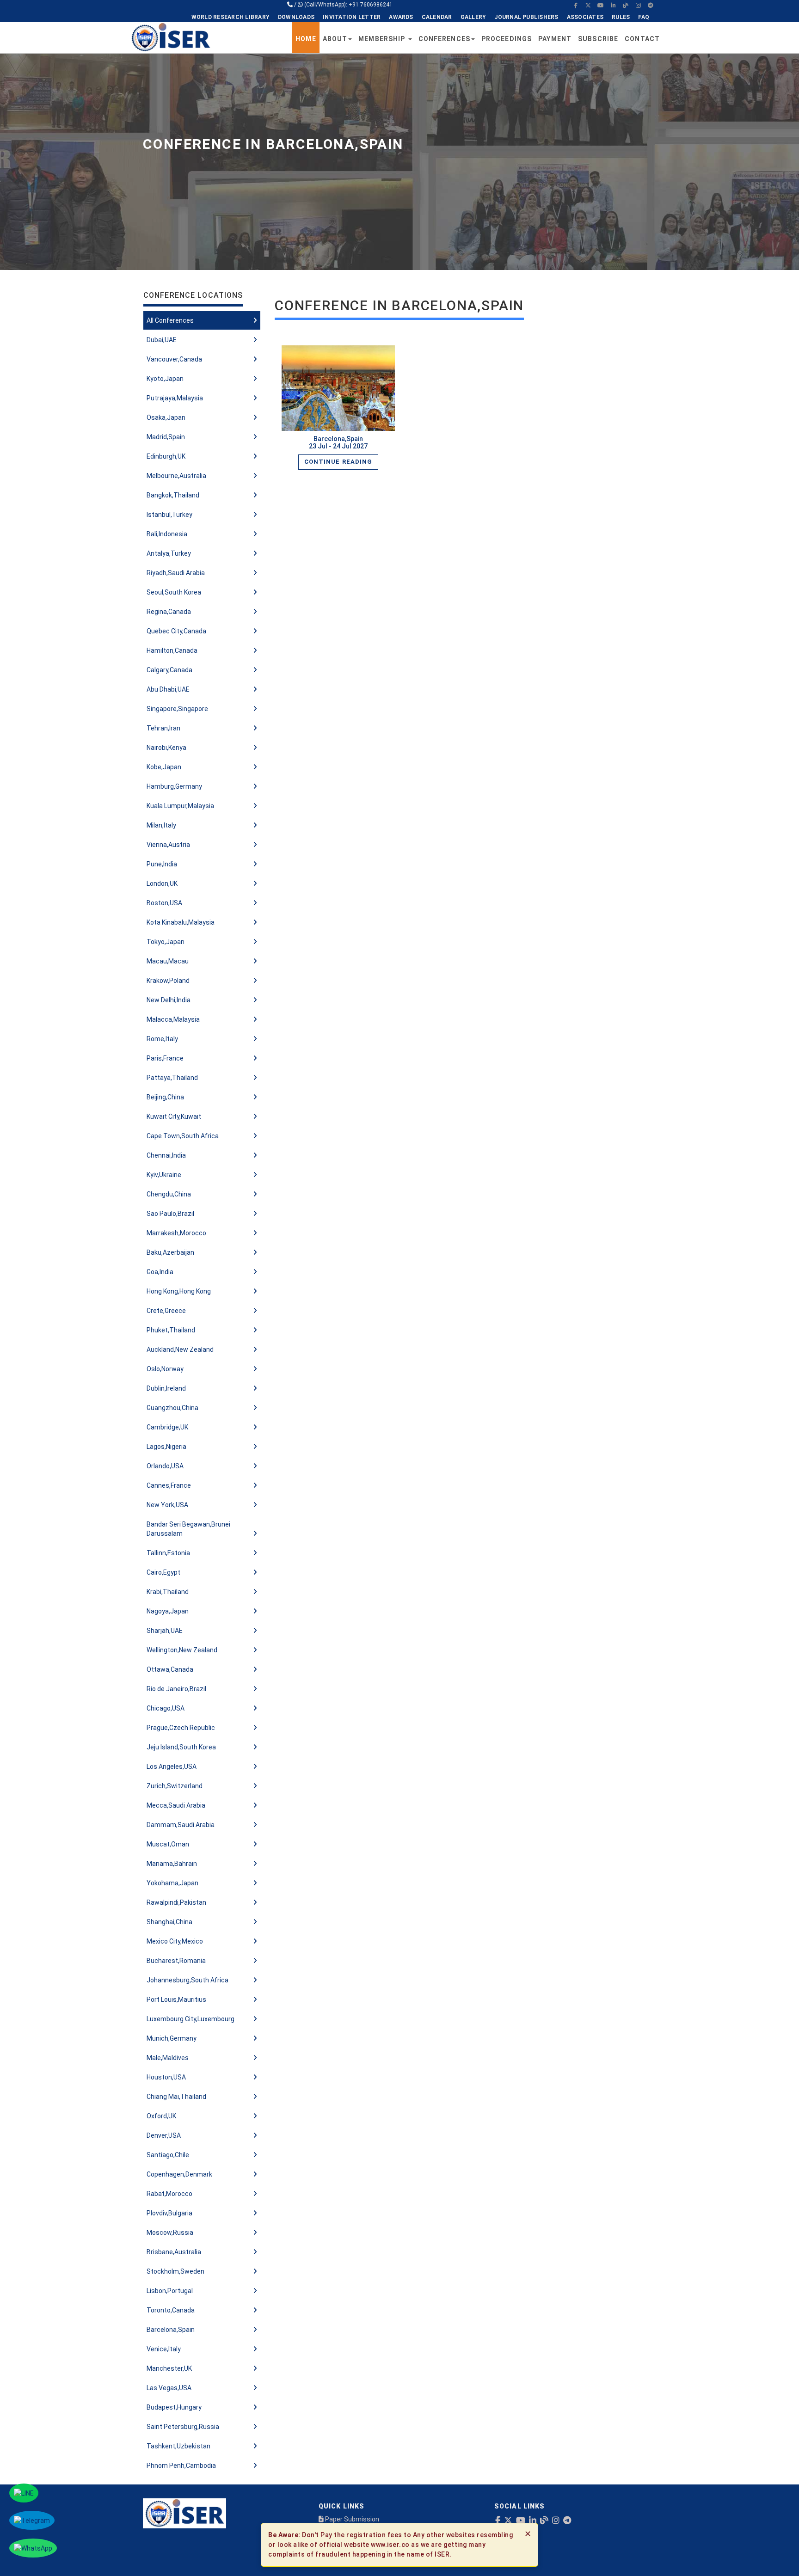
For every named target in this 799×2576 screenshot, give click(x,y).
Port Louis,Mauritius (176, 1999)
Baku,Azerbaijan (170, 1252)
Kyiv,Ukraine (164, 1175)
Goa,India (160, 1272)
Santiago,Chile (168, 2155)
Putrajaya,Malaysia (175, 398)
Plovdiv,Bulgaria (169, 2213)
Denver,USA (164, 2135)
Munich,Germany (172, 2038)
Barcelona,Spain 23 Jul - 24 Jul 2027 (338, 442)
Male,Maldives (168, 2058)
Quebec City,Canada (176, 631)
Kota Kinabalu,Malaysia (181, 922)
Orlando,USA (165, 1466)
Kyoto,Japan (165, 379)
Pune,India (162, 864)
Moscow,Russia (170, 2233)
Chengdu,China (169, 1194)
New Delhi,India (169, 1000)
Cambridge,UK (167, 1427)
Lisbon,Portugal (170, 2291)
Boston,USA (164, 903)
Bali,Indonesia (167, 534)
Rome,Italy (162, 1039)
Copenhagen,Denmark (179, 2174)
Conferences (444, 39)
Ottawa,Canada (170, 1669)
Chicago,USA (166, 1708)
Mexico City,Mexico (175, 1941)
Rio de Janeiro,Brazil (176, 1689)
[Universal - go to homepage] (171, 37)
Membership (383, 39)
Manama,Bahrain (172, 1864)
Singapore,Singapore (177, 709)
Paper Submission (351, 2519)
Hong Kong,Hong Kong (179, 1291)
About (335, 39)
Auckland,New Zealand (180, 1349)
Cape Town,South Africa (183, 1136)
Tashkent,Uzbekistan (178, 2446)
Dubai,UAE (162, 340)
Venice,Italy (164, 2349)
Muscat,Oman (168, 1844)
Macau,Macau (168, 961)
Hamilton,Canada (172, 650)
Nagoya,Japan (168, 1611)
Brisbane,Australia (174, 2252)
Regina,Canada (169, 612)
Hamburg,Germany (174, 786)
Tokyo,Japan (166, 942)
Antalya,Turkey (169, 553)
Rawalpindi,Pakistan (176, 1902)
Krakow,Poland (168, 981)
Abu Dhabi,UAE (168, 689)
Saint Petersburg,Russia (183, 2427)
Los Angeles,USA (172, 1766)
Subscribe (598, 39)
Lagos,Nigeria (166, 1447)
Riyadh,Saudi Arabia (176, 573)
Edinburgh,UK (166, 456)
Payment (555, 39)
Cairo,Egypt (163, 1572)
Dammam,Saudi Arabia (181, 1825)
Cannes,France (169, 1485)
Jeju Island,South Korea (181, 1747)
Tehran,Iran (163, 728)
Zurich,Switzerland (175, 1786)
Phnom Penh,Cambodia (181, 2466)
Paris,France (165, 1058)
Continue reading (338, 462)
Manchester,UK (169, 2368)
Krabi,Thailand (168, 1592)
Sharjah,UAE (165, 1631)
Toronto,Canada (171, 2310)
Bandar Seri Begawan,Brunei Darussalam (188, 1529)
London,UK (162, 883)
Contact (642, 39)
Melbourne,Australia (176, 476)
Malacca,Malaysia (173, 1019)
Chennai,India (166, 1155)
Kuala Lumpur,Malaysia (180, 806)
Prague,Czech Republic (181, 1728)
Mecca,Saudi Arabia (176, 1805)
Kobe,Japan (164, 767)
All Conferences (170, 320)
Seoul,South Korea (174, 592)
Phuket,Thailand (171, 1330)
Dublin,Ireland (166, 1388)
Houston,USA (166, 2077)
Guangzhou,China (172, 1408)
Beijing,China (165, 1097)
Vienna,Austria (168, 845)
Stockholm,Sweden (175, 2271)
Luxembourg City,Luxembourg (191, 2019)
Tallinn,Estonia (168, 1553)
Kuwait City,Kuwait (174, 1116)
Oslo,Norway (165, 1369)
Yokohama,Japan (172, 1883)
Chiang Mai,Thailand (176, 2097)
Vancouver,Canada (174, 359)
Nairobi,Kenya (166, 748)
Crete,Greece (166, 1311)
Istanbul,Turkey (169, 515)
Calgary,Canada (169, 670)
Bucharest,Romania (176, 1961)
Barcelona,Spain (171, 2330)
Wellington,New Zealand (182, 1650)
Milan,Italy (161, 825)
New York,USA (167, 1505)
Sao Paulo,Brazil (170, 1214)
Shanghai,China (169, 1922)
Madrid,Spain (166, 437)
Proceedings (507, 39)
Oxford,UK (161, 2116)
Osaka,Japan (166, 417)
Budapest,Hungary (174, 2407)
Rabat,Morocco (169, 2194)
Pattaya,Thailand (172, 1078)
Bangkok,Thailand (173, 495)
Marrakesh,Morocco (176, 1233)
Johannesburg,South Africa (187, 1980)
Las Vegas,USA (169, 2388)
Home (306, 39)
